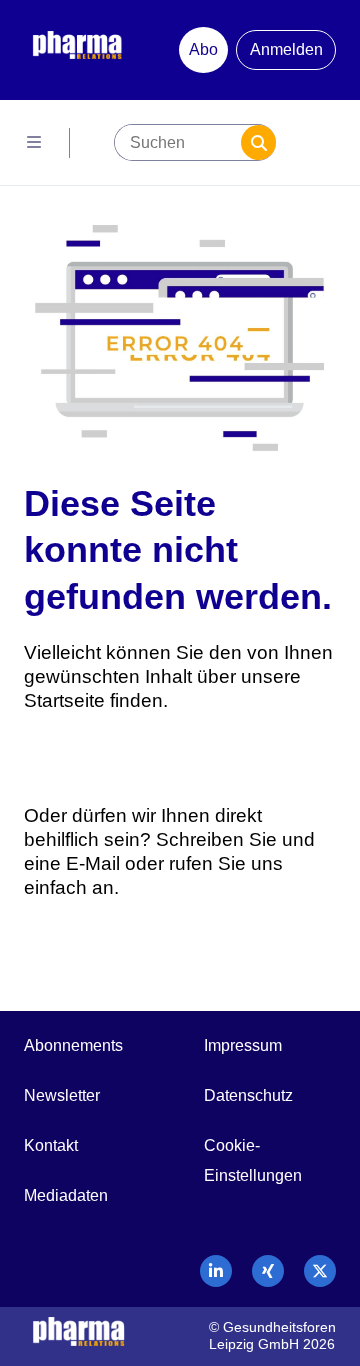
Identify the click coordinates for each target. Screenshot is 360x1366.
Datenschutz (248, 1095)
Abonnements (73, 1045)
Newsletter (62, 1095)
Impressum (243, 1045)
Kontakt (51, 1145)
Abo (203, 49)
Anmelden (286, 49)
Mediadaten (66, 1195)
